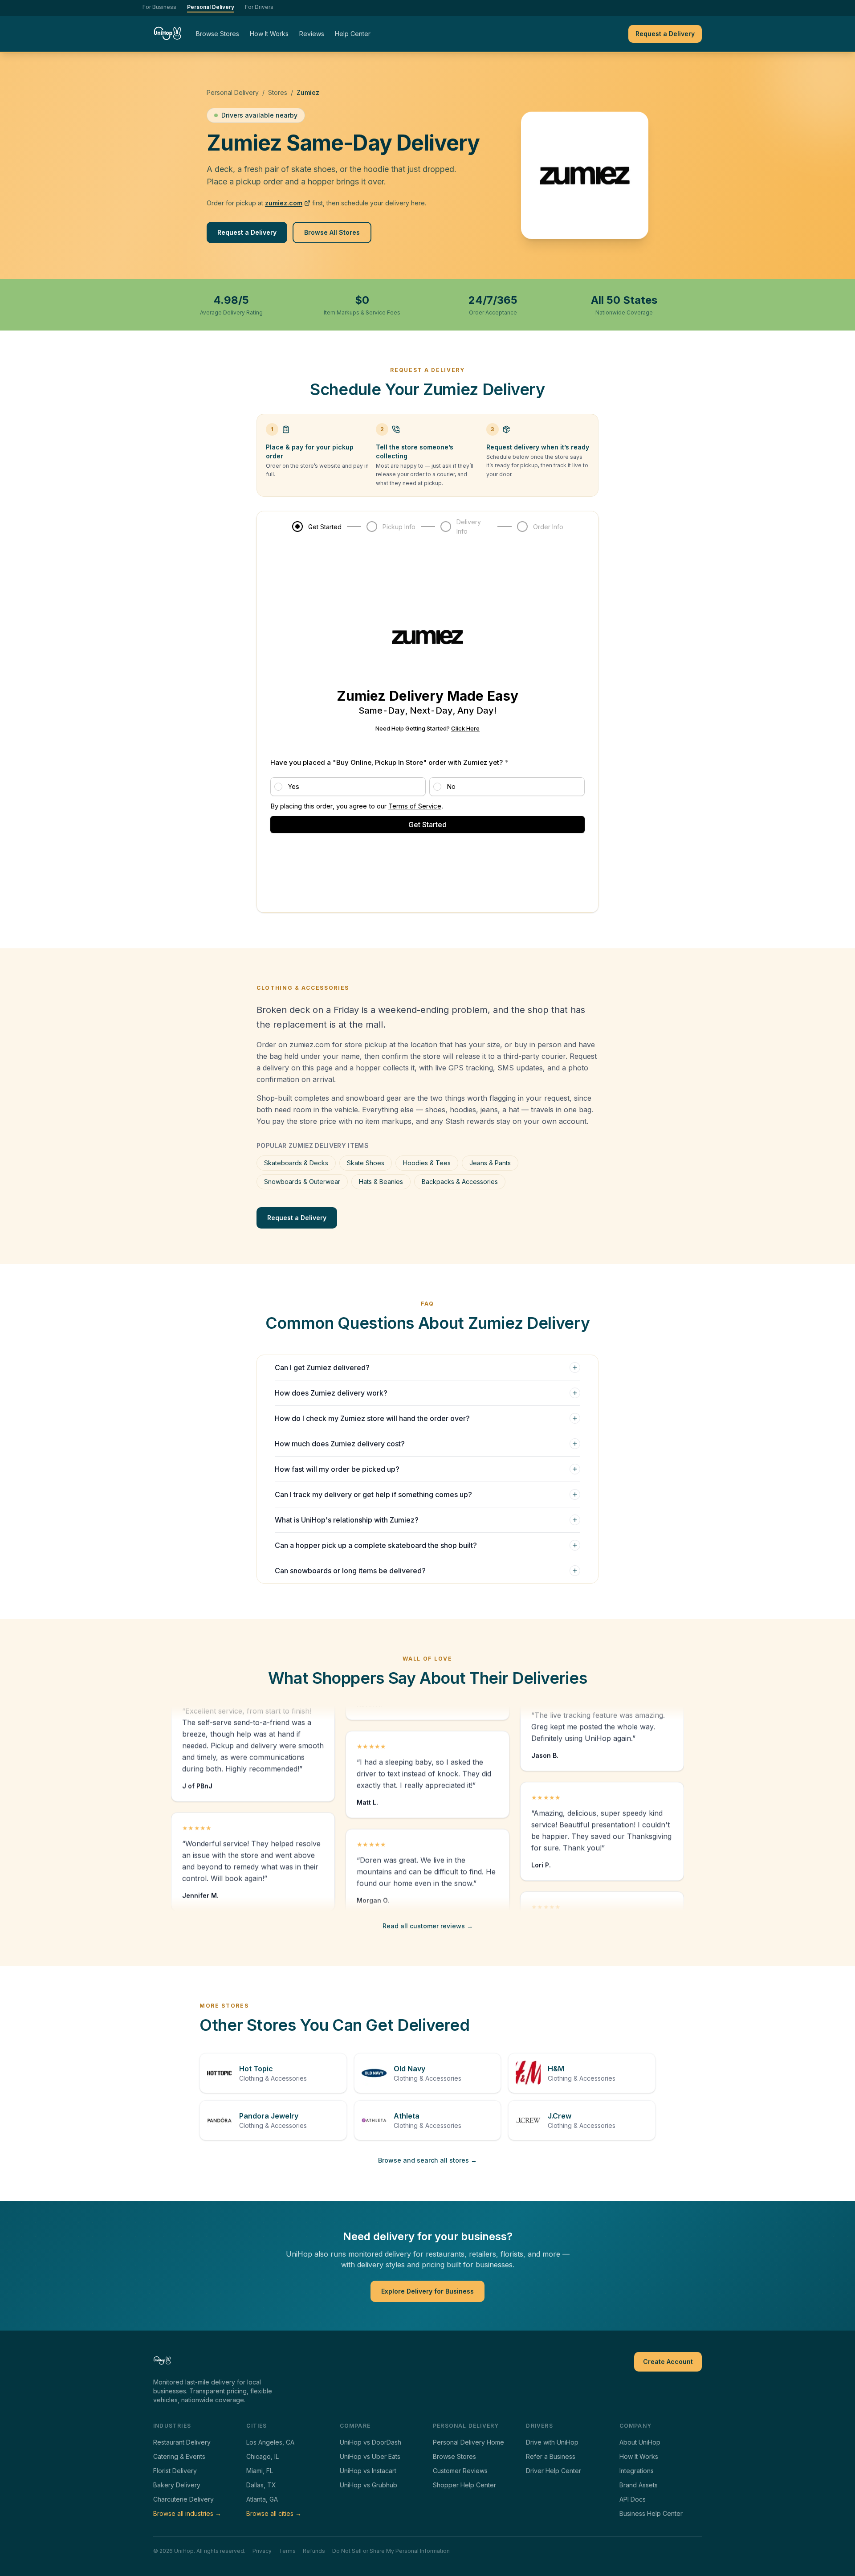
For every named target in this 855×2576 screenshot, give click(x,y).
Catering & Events (179, 2456)
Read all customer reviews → (428, 1926)
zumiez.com (284, 203)
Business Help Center (651, 2513)
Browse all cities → (274, 2513)
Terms (287, 2551)
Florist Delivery (175, 2471)
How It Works (269, 34)
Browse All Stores (332, 232)
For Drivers (259, 7)
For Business (159, 7)
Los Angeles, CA (270, 2442)
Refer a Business (551, 2456)
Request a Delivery (665, 34)
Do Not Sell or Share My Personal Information (391, 2551)
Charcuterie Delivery (183, 2499)
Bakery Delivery (177, 2485)
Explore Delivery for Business (427, 2291)
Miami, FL (260, 2471)
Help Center (353, 34)
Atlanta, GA (262, 2499)
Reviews (312, 34)
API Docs (633, 2499)
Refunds (314, 2551)
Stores (278, 92)
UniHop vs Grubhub (368, 2485)
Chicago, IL (263, 2456)
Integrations (637, 2471)
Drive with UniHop (552, 2442)
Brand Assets (639, 2485)
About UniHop (640, 2442)
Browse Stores (218, 34)
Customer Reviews (460, 2471)
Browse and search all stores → (427, 2160)
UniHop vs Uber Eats (370, 2456)
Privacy (262, 2551)
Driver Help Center (554, 2471)
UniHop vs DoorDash (370, 2442)
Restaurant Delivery (182, 2442)
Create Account (668, 2362)
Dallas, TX (261, 2485)
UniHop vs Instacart (368, 2471)
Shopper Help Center (464, 2485)
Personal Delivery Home (468, 2442)
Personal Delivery (211, 7)
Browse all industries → (187, 2513)
